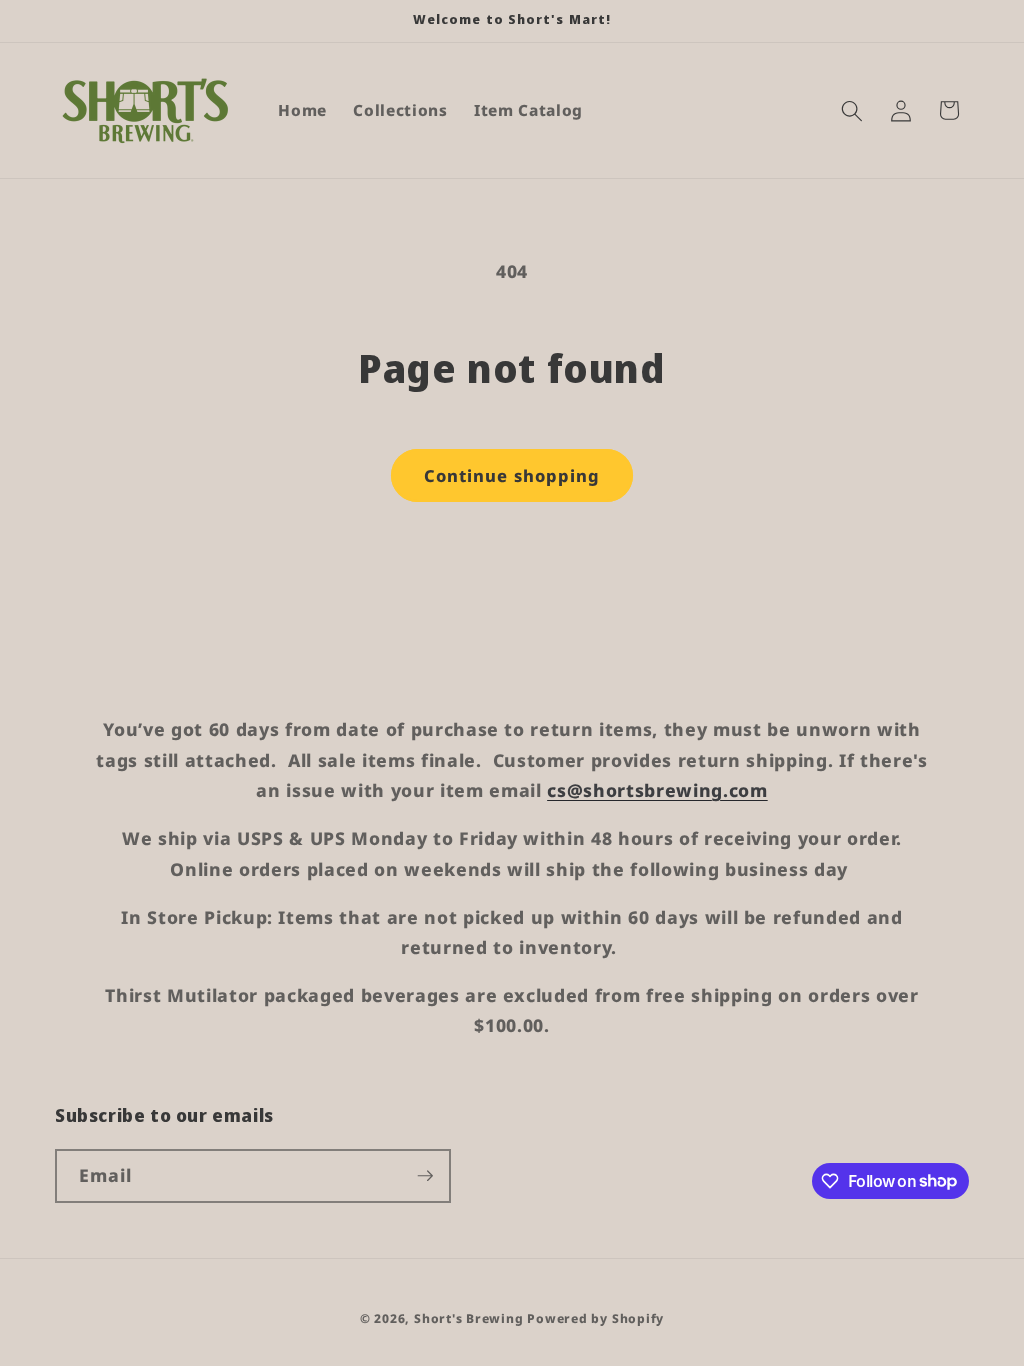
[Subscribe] (425, 1176)
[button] (852, 110)
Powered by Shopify (595, 1318)
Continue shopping (512, 475)
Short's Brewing (469, 1318)
